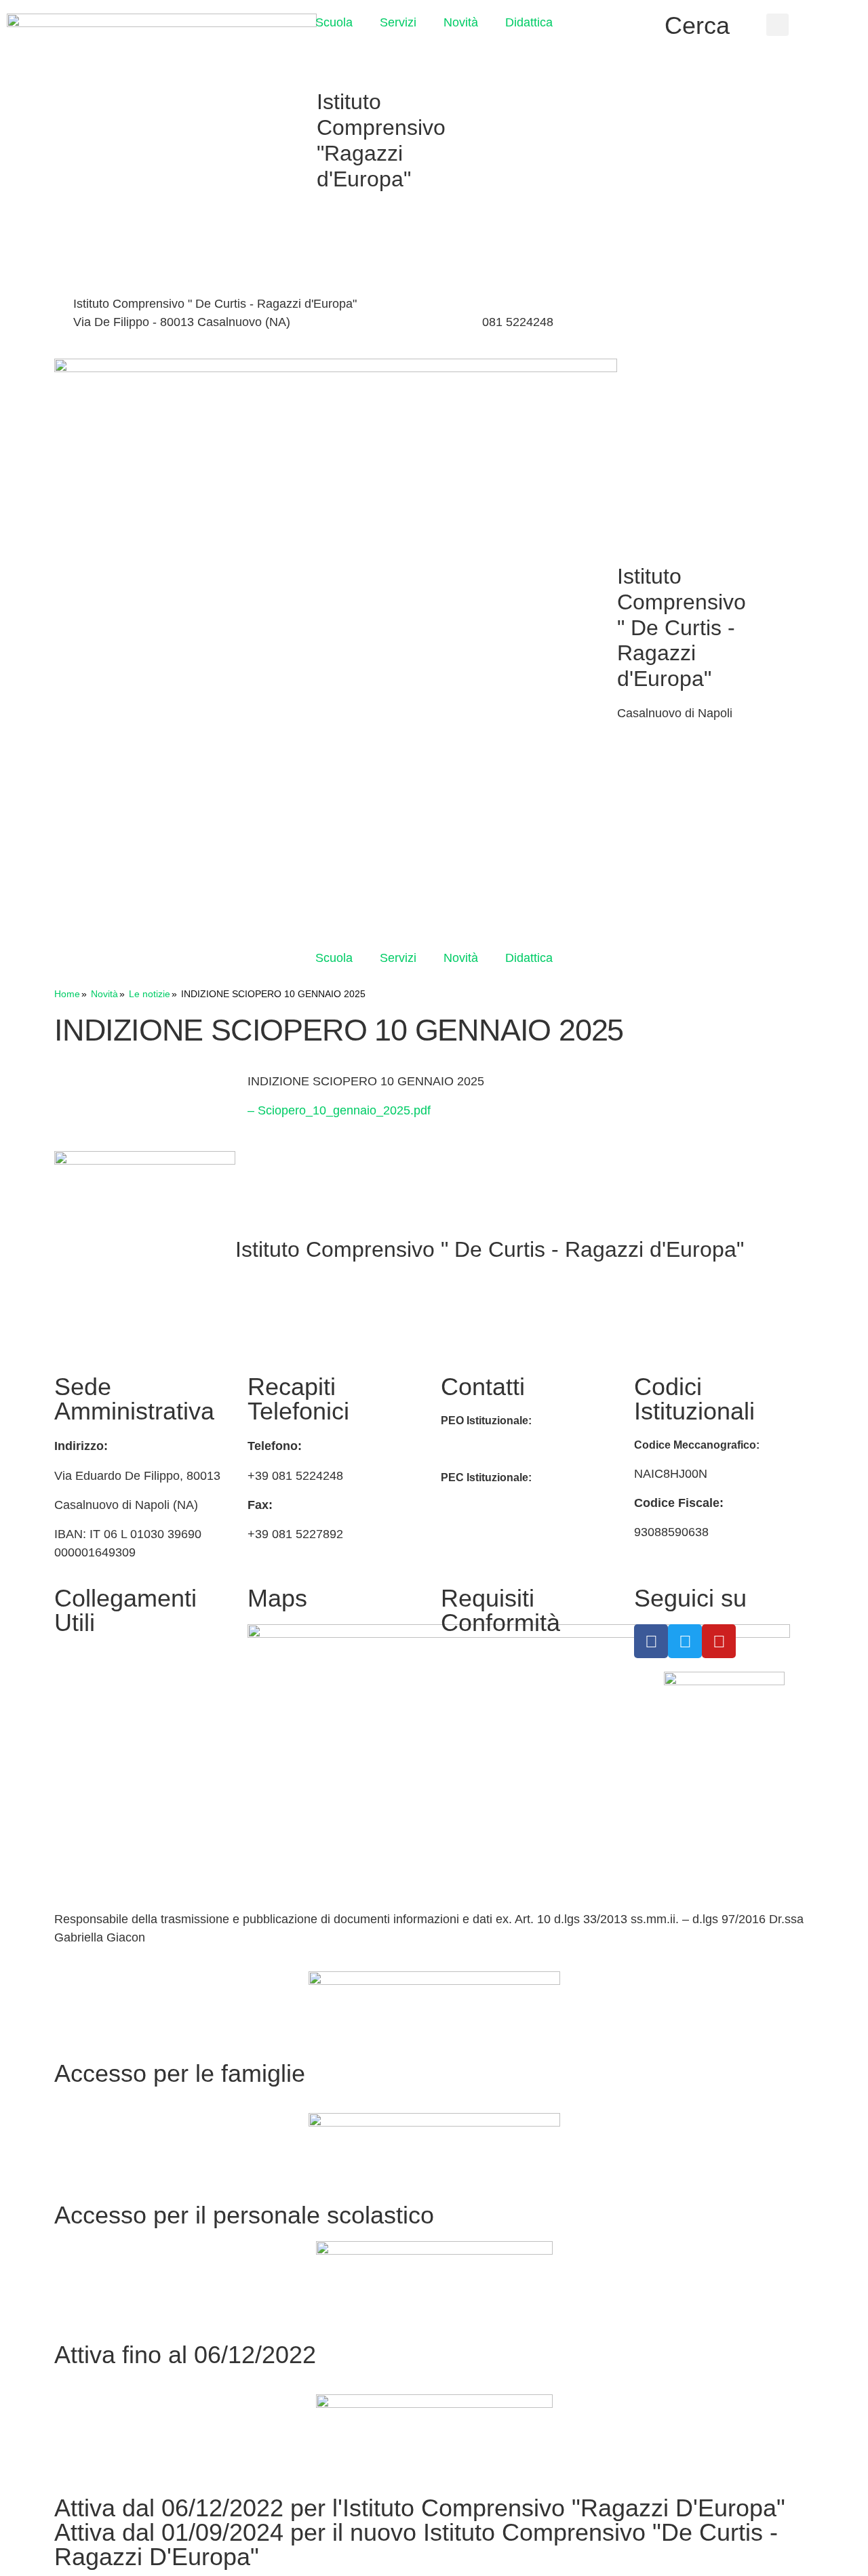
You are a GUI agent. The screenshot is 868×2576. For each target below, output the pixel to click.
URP (67, 1721)
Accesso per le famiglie (180, 2073)
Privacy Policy (479, 1657)
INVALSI (77, 1796)
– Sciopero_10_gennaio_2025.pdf (339, 1110)
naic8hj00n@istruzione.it (386, 322)
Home (67, 994)
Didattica (529, 22)
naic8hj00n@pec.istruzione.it (519, 1506)
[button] (777, 25)
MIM (66, 1657)
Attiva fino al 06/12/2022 (185, 2355)
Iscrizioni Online (97, 1689)
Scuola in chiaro (98, 1764)
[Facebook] (692, 306)
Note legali (470, 1732)
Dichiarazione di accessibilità (519, 1689)
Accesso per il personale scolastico (244, 2215)
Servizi (398, 22)
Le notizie (150, 994)
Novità (461, 22)
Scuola (334, 22)
